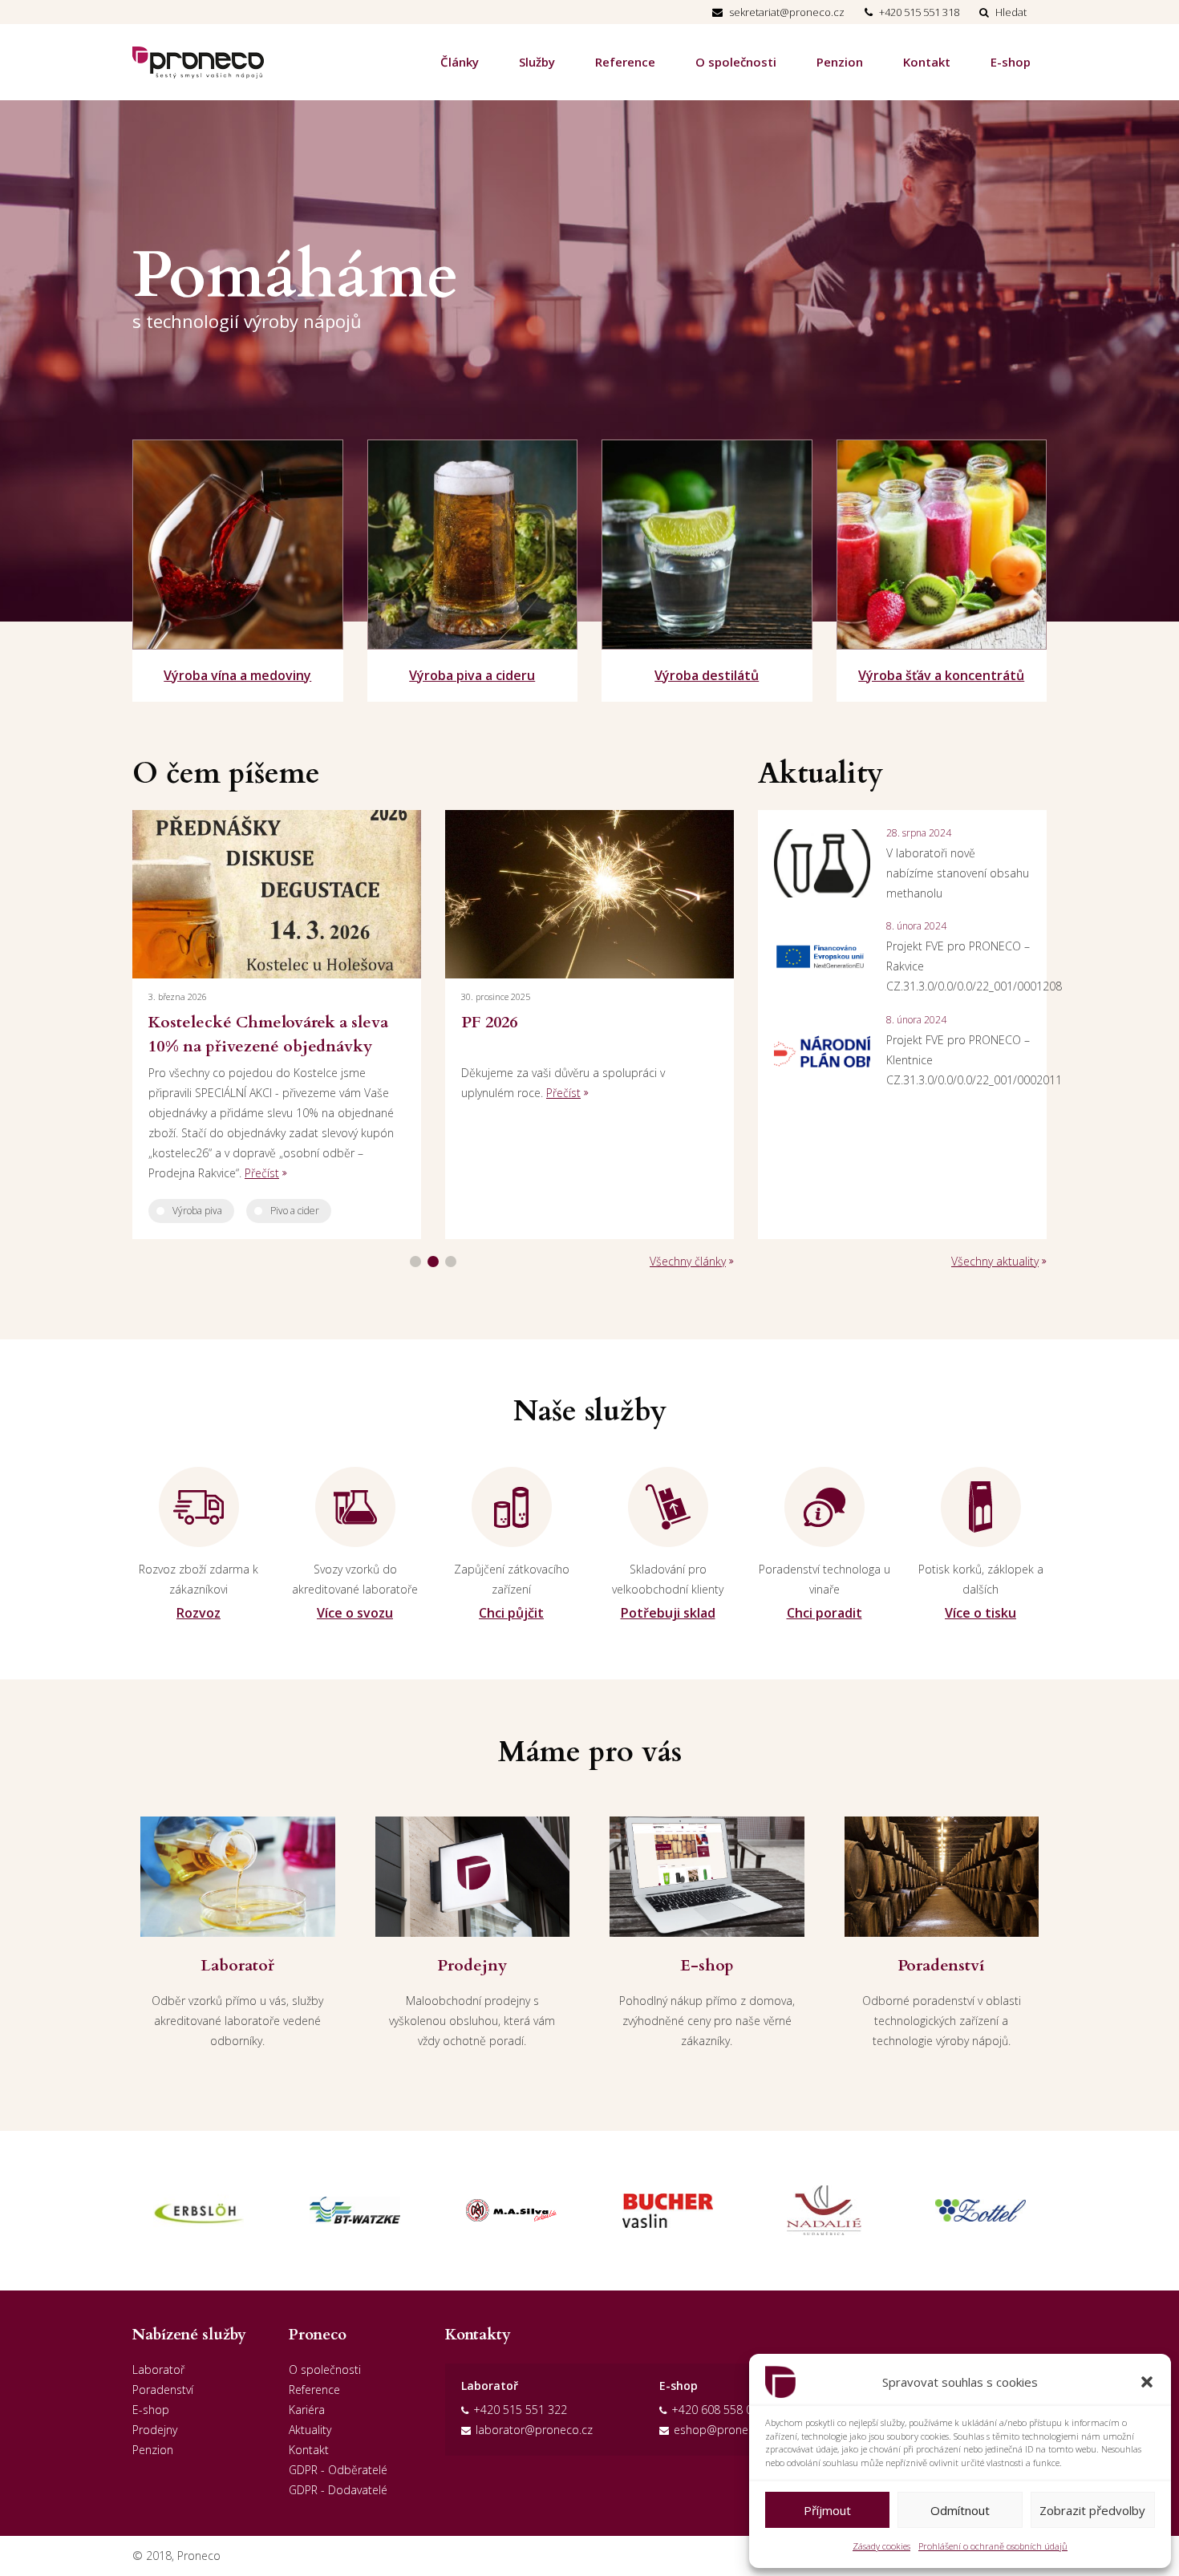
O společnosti (736, 62)
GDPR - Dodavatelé (338, 2490)
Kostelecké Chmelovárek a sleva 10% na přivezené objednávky (268, 1034)
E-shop (1011, 62)
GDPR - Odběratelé (338, 2470)
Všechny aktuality (995, 1261)
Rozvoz (199, 1613)
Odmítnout (960, 2510)
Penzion (840, 62)
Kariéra (307, 2410)
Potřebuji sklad (668, 1613)
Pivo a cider (295, 1211)
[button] (1147, 2382)
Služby (537, 62)
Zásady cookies (881, 2546)
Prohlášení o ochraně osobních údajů (993, 2546)
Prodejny (155, 2430)
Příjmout (827, 2510)
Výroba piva (197, 1211)
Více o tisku (980, 1613)
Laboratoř (158, 2369)
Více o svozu (355, 1613)
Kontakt (927, 62)
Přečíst (262, 1173)
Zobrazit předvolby (1092, 2510)
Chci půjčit (511, 1613)
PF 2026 (489, 1022)
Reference (625, 62)
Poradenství (163, 2390)
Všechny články (688, 1261)
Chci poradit (824, 1613)
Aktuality (310, 2430)
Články (460, 62)
